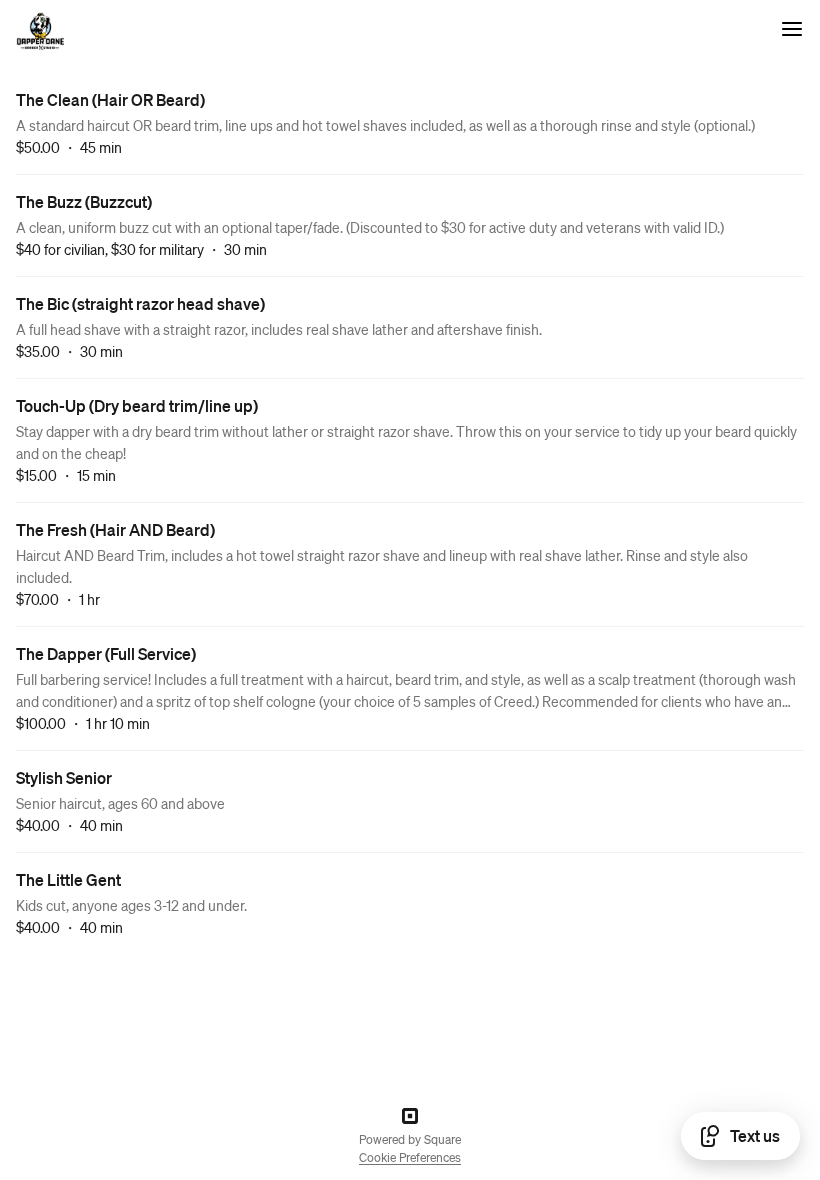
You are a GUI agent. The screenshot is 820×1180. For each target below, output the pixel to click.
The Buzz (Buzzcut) (84, 201)
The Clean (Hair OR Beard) (110, 99)
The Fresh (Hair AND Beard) (115, 529)
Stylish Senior (64, 777)
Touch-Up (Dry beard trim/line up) (137, 405)
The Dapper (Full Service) (106, 653)
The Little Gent (68, 879)
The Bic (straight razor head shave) (140, 303)
